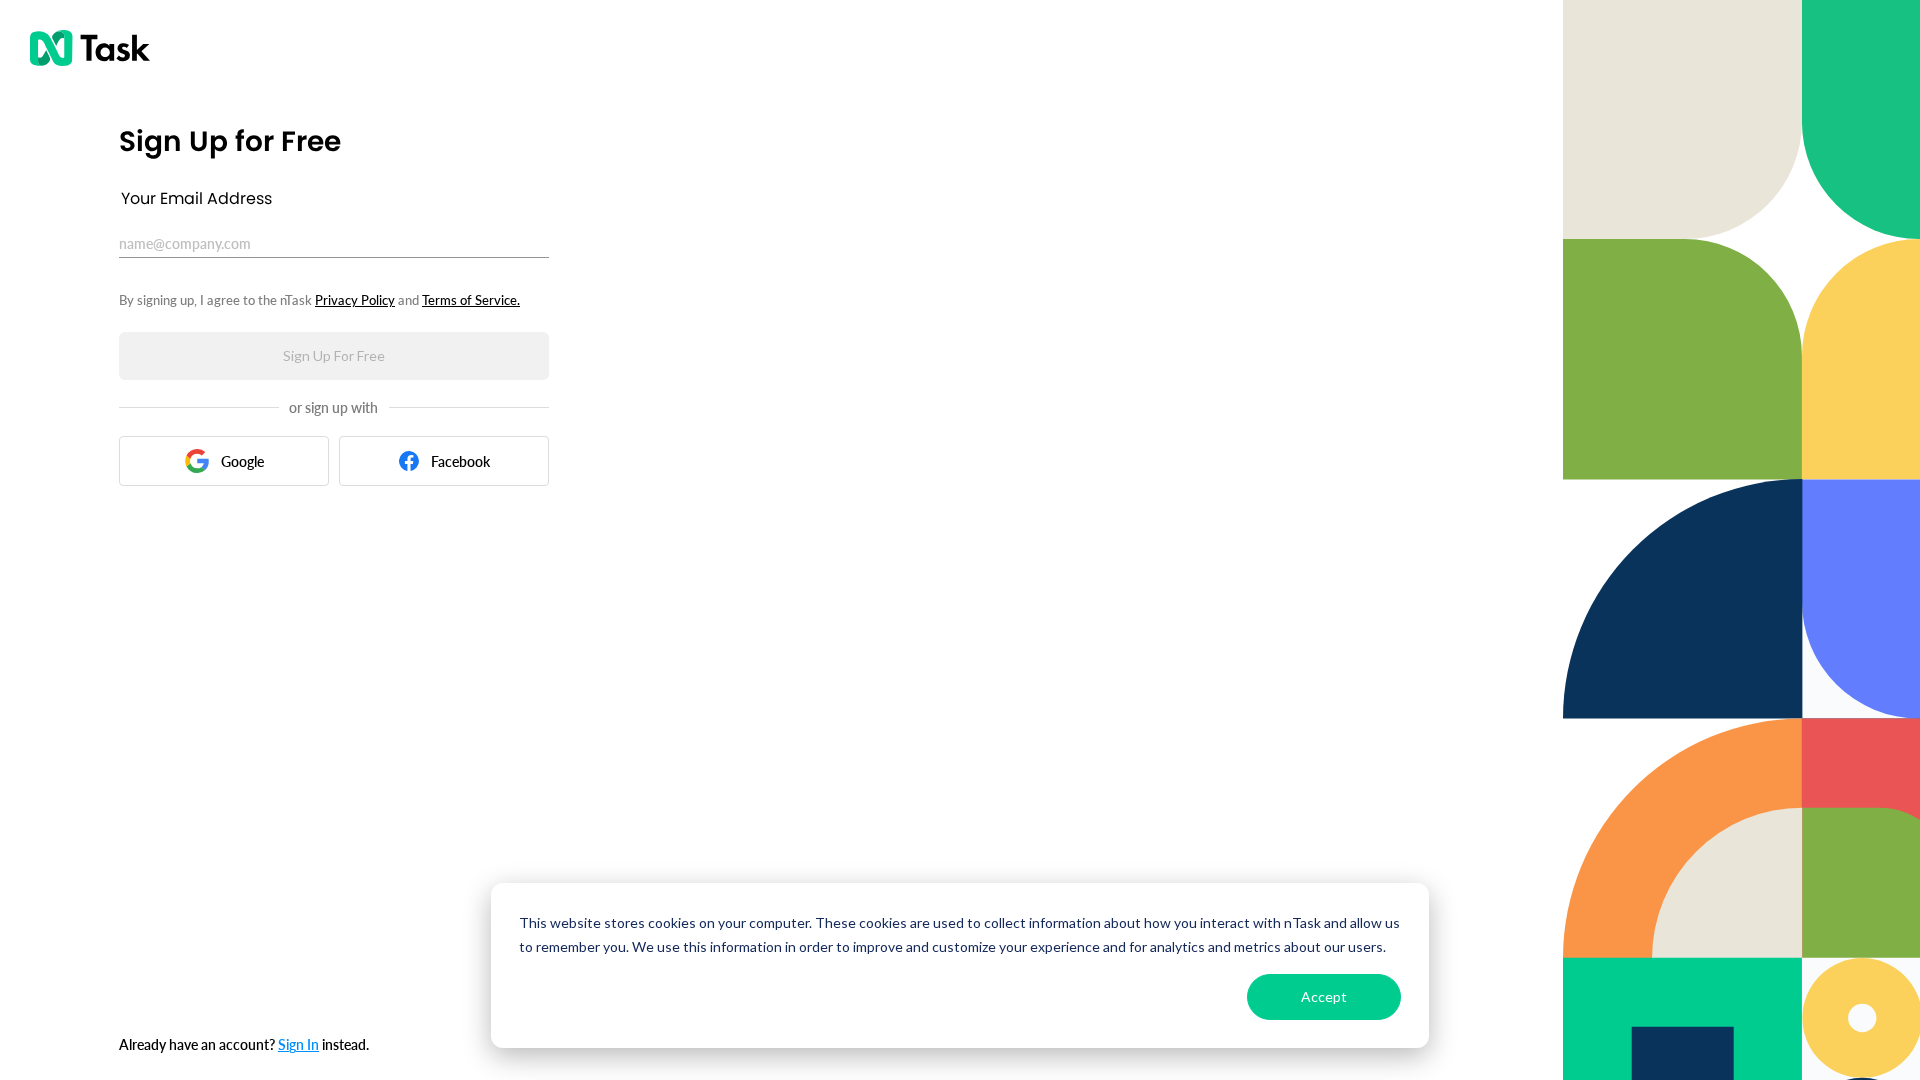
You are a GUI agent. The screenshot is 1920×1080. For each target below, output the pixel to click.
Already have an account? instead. (244, 1044)
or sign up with (333, 407)
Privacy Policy (355, 299)
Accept (1324, 996)
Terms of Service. (471, 299)
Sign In (298, 1044)
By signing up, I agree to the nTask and (319, 299)
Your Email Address (196, 198)
